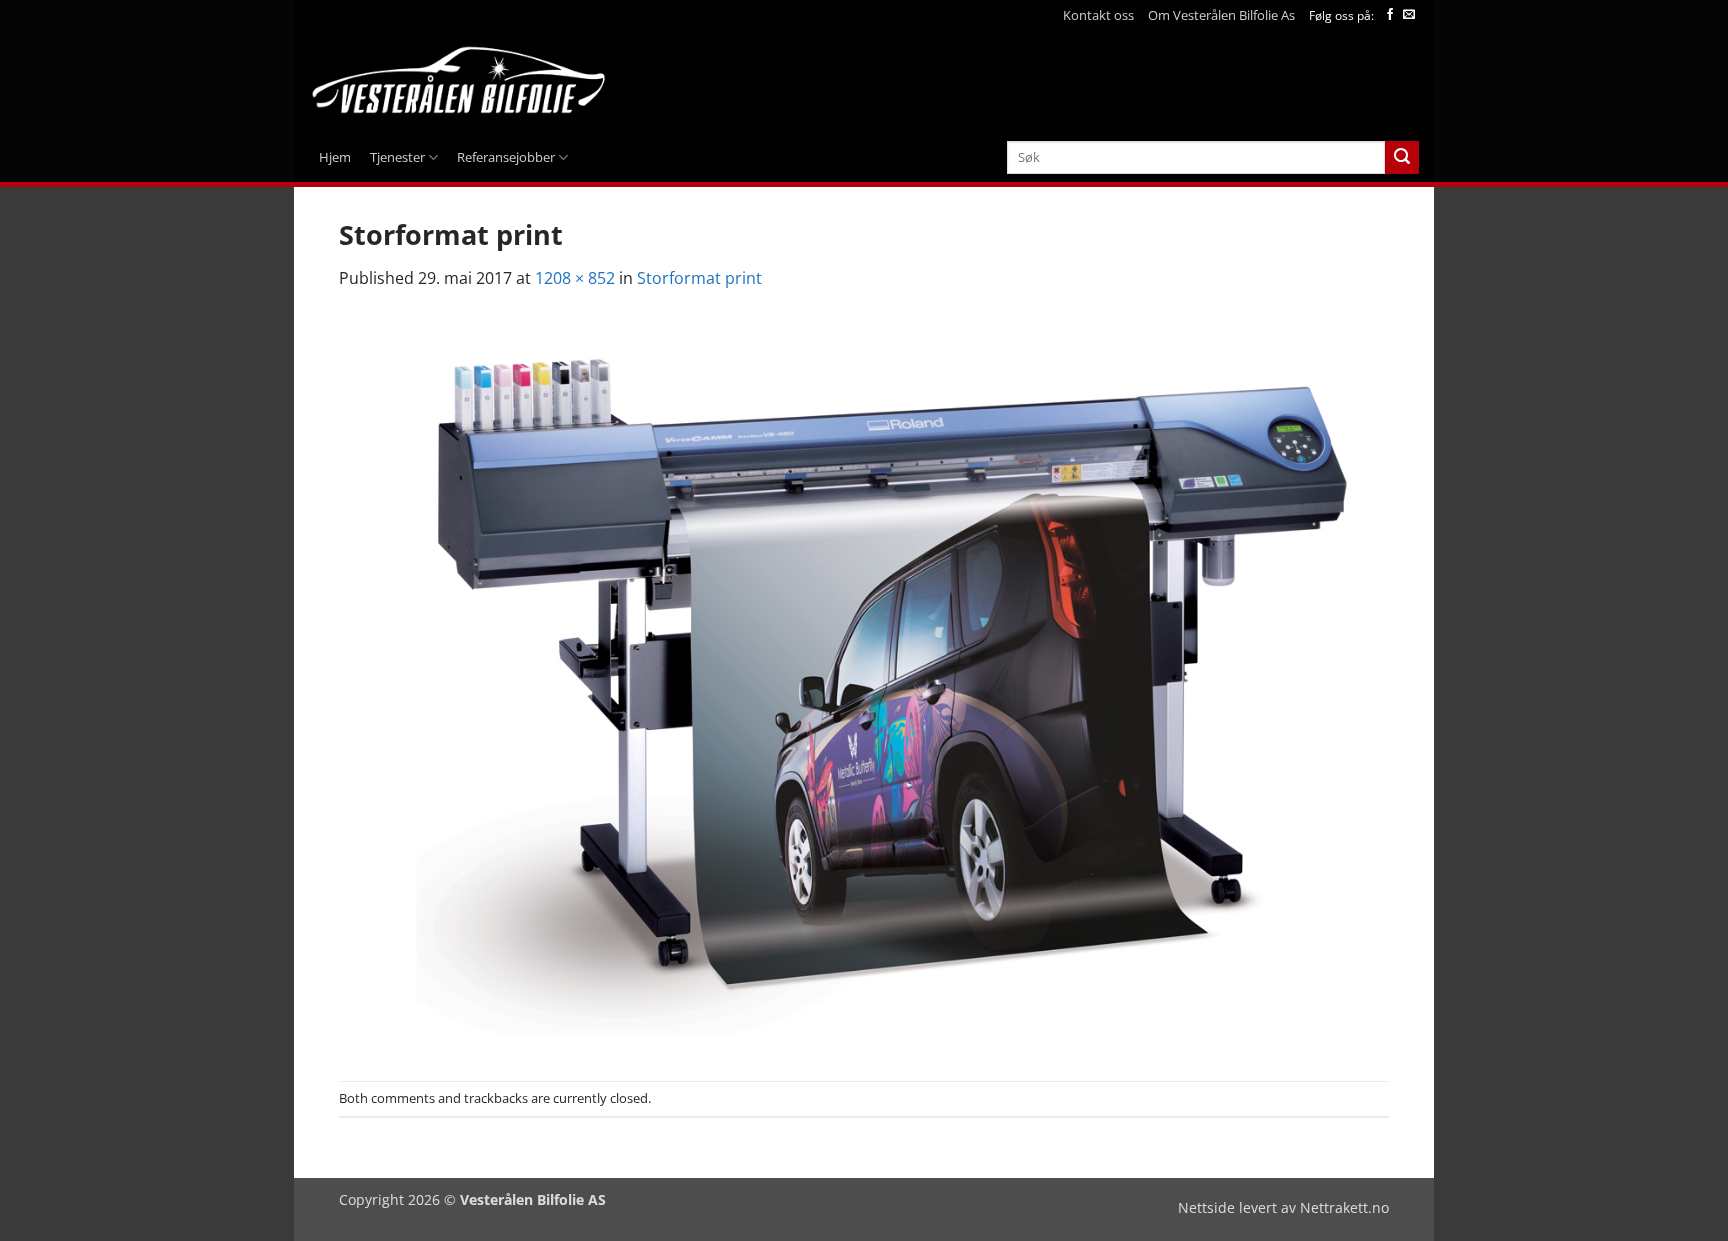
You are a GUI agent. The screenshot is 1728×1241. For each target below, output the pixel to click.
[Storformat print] (864, 685)
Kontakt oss (1098, 15)
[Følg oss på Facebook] (1390, 15)
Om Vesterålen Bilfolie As (1221, 15)
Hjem (335, 157)
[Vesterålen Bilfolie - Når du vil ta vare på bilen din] (461, 82)
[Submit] (1402, 158)
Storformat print (699, 278)
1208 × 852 (575, 278)
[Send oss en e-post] (1409, 15)
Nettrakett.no (1344, 1207)
